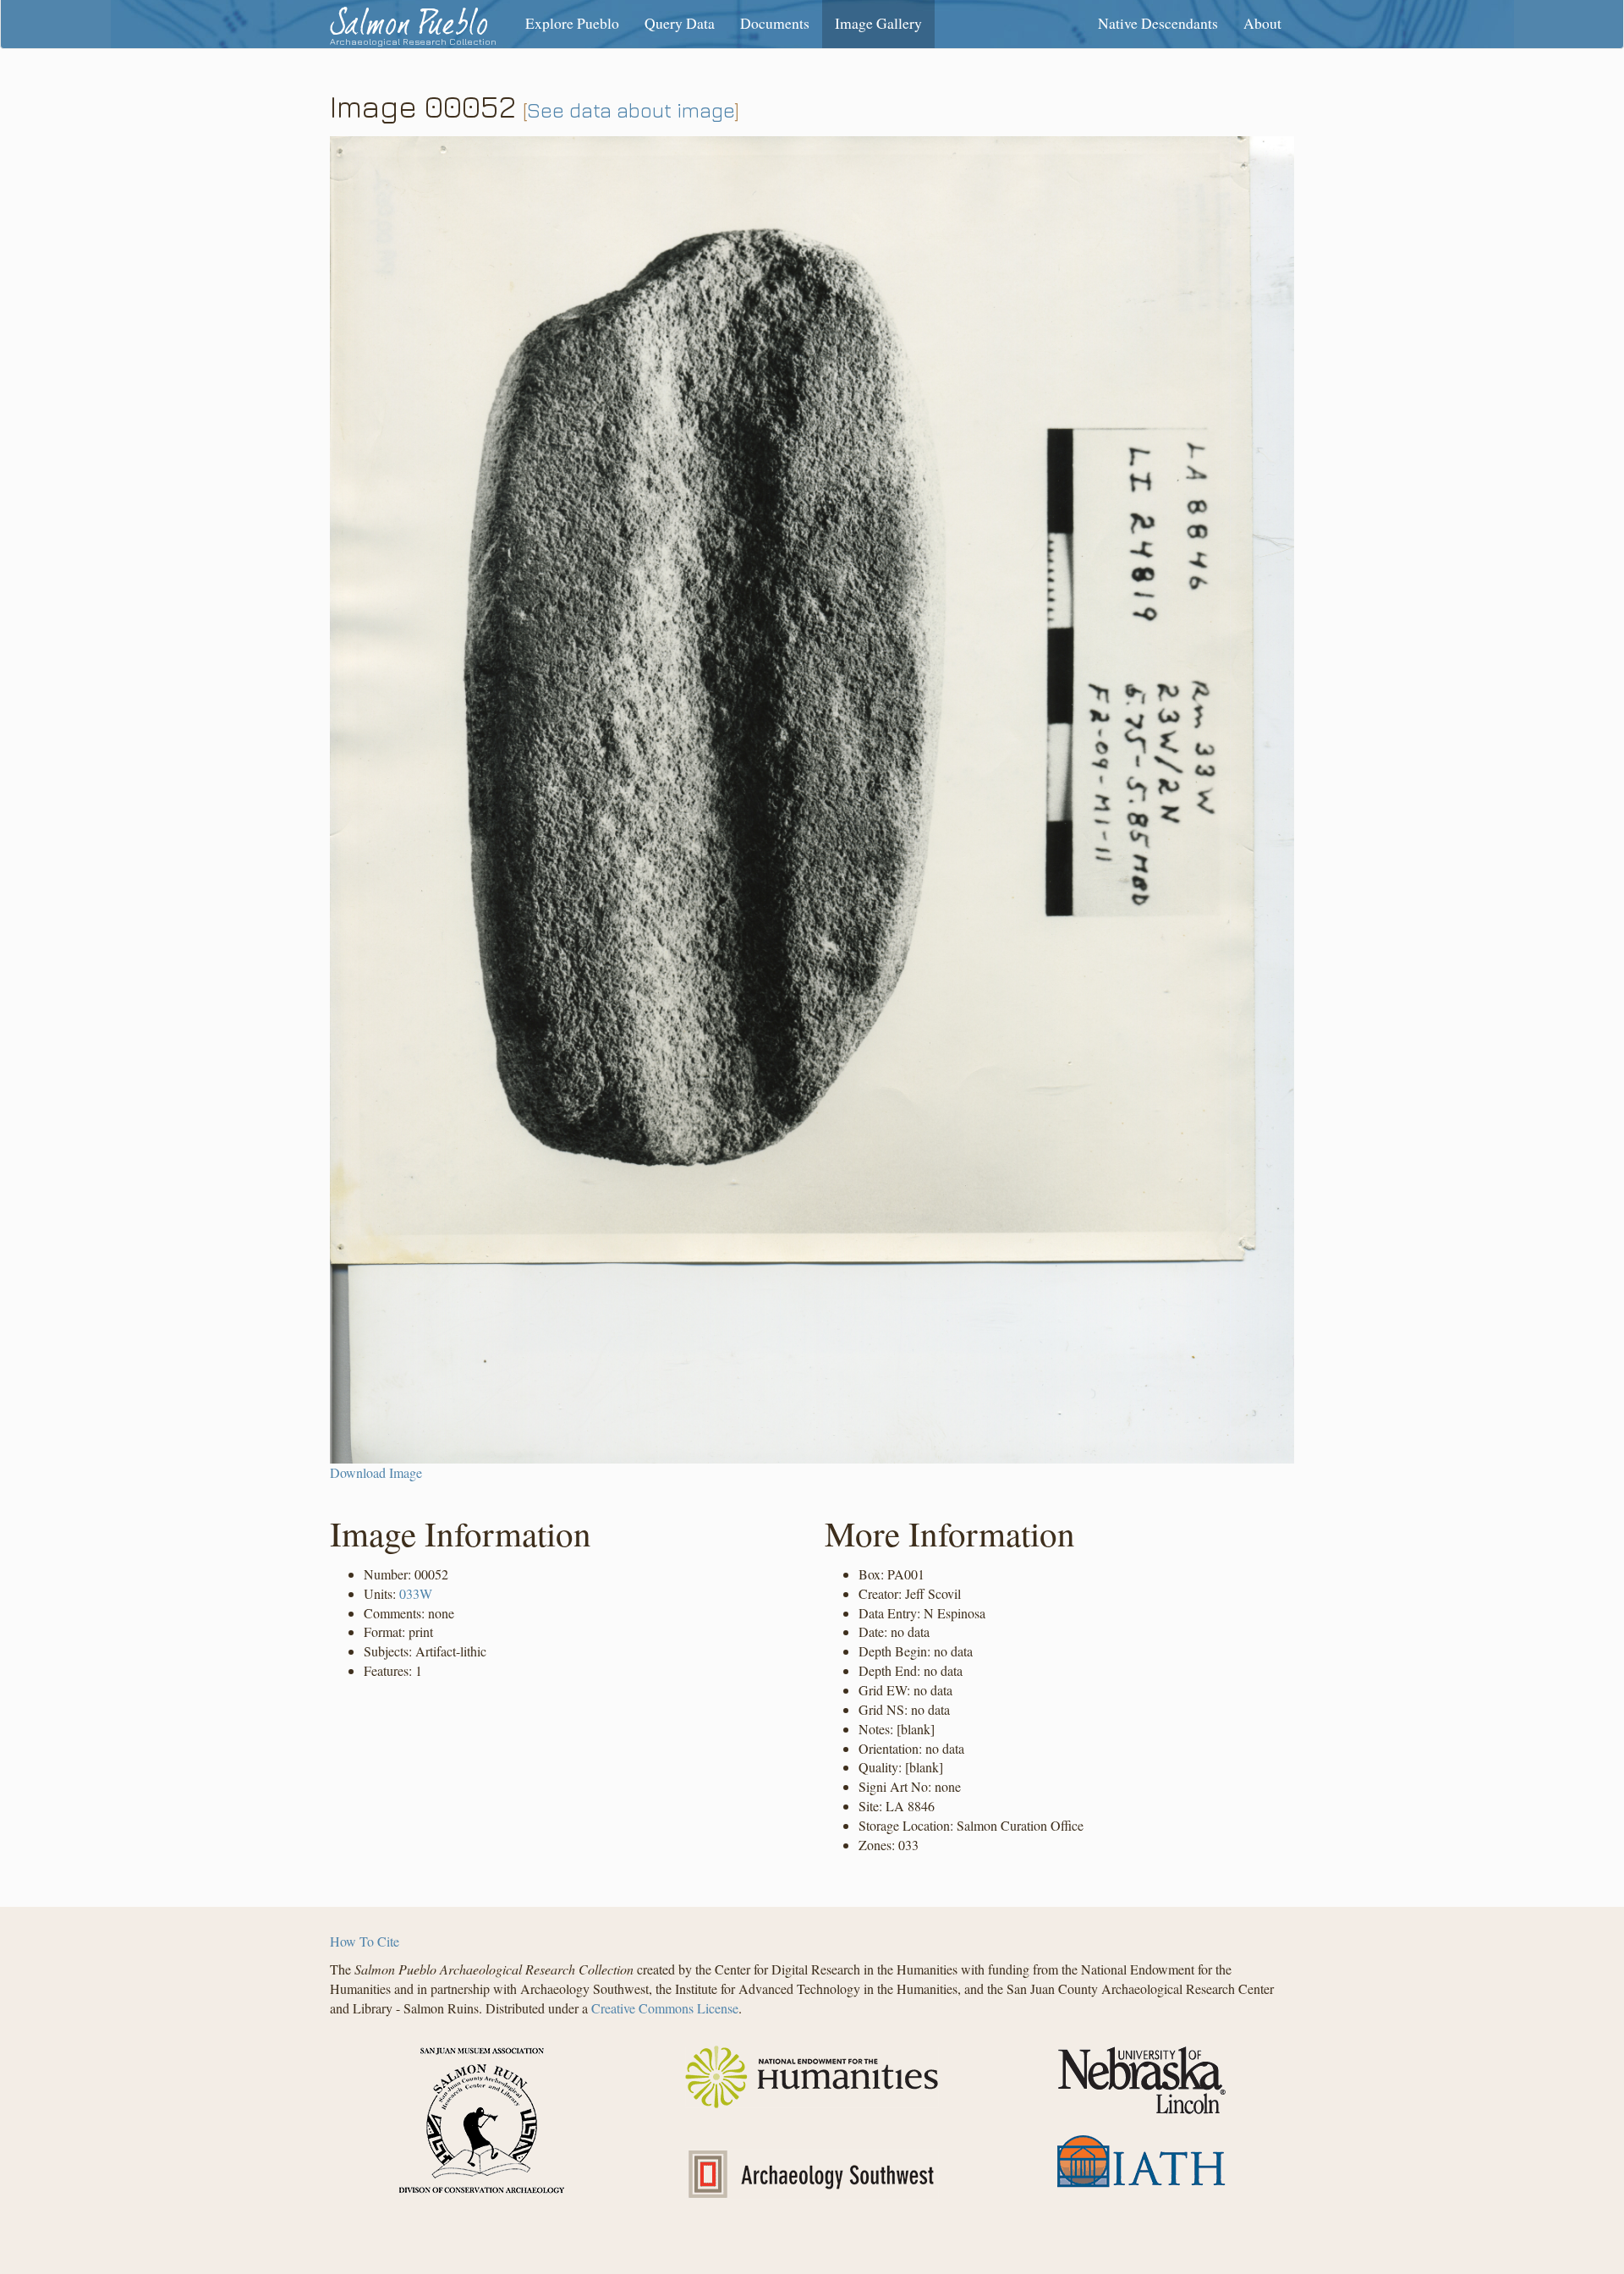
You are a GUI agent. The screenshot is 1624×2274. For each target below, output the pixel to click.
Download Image (376, 1472)
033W (416, 1593)
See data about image (631, 110)
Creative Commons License (665, 2008)
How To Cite (365, 1941)
